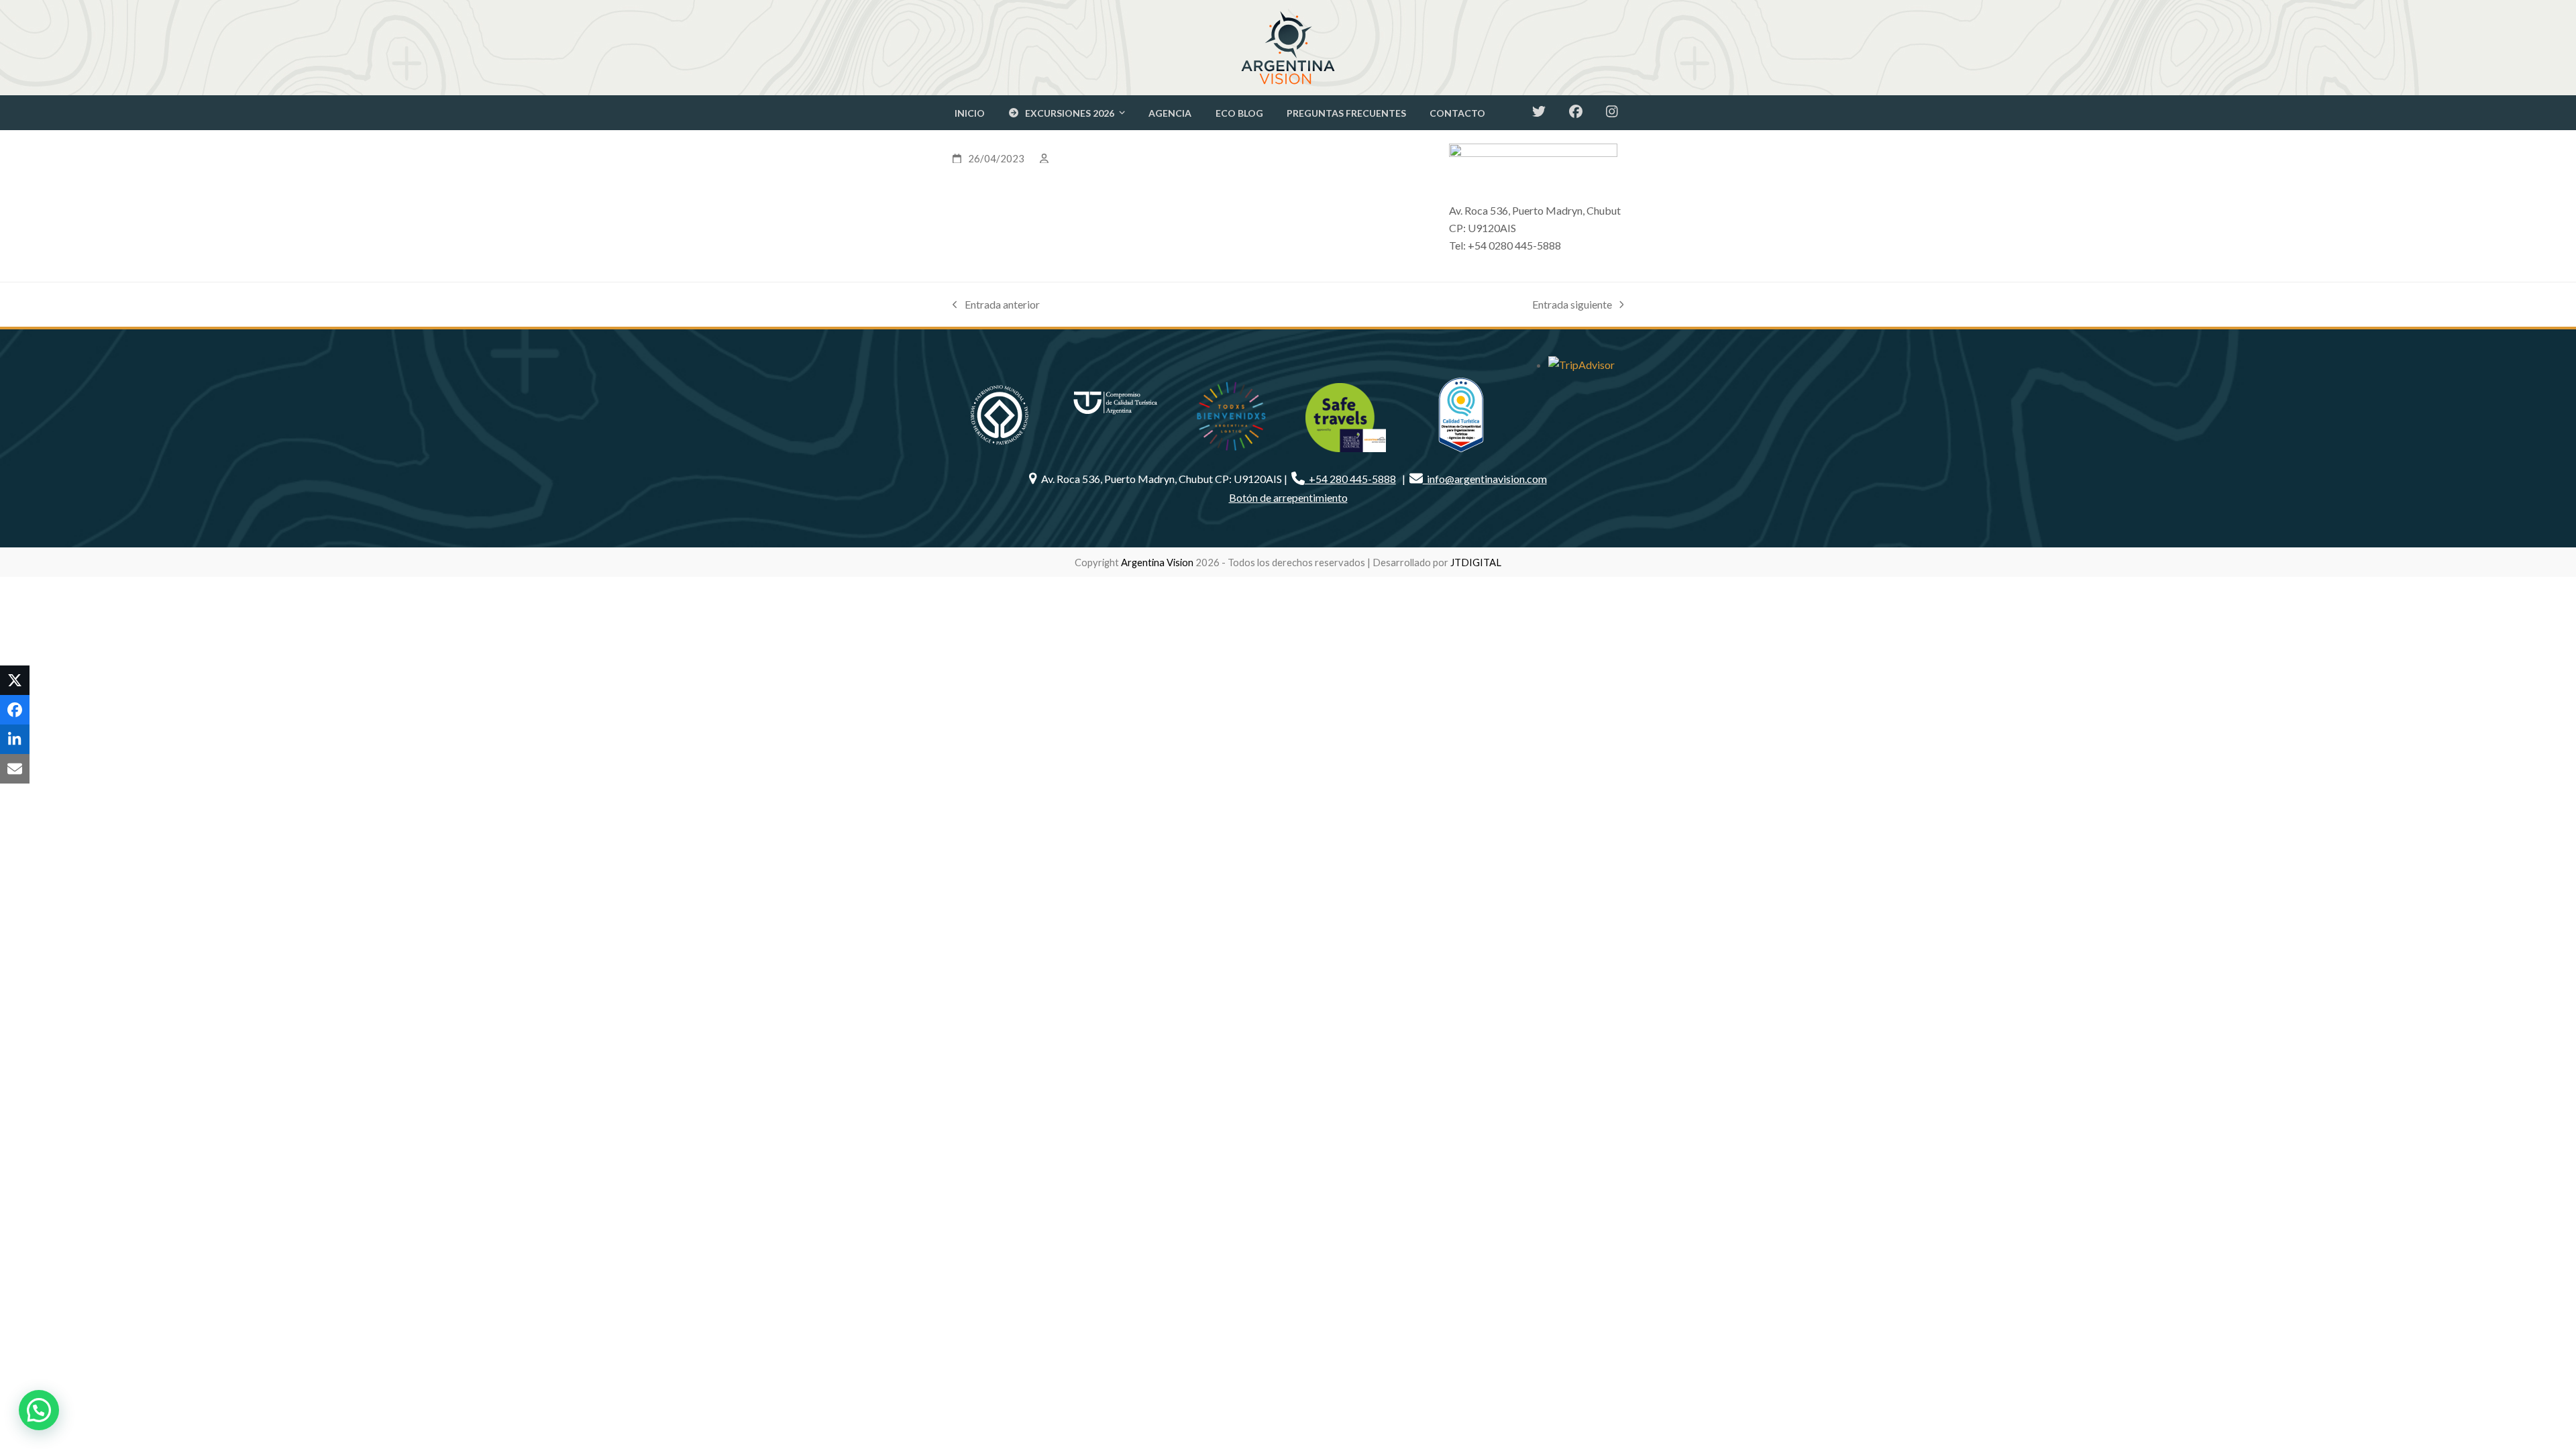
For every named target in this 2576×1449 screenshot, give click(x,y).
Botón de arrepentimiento (1288, 497)
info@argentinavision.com (1485, 479)
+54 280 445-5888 (1350, 479)
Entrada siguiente (1572, 306)
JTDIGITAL (1476, 562)
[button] (15, 680)
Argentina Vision (1157, 562)
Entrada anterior (996, 306)
